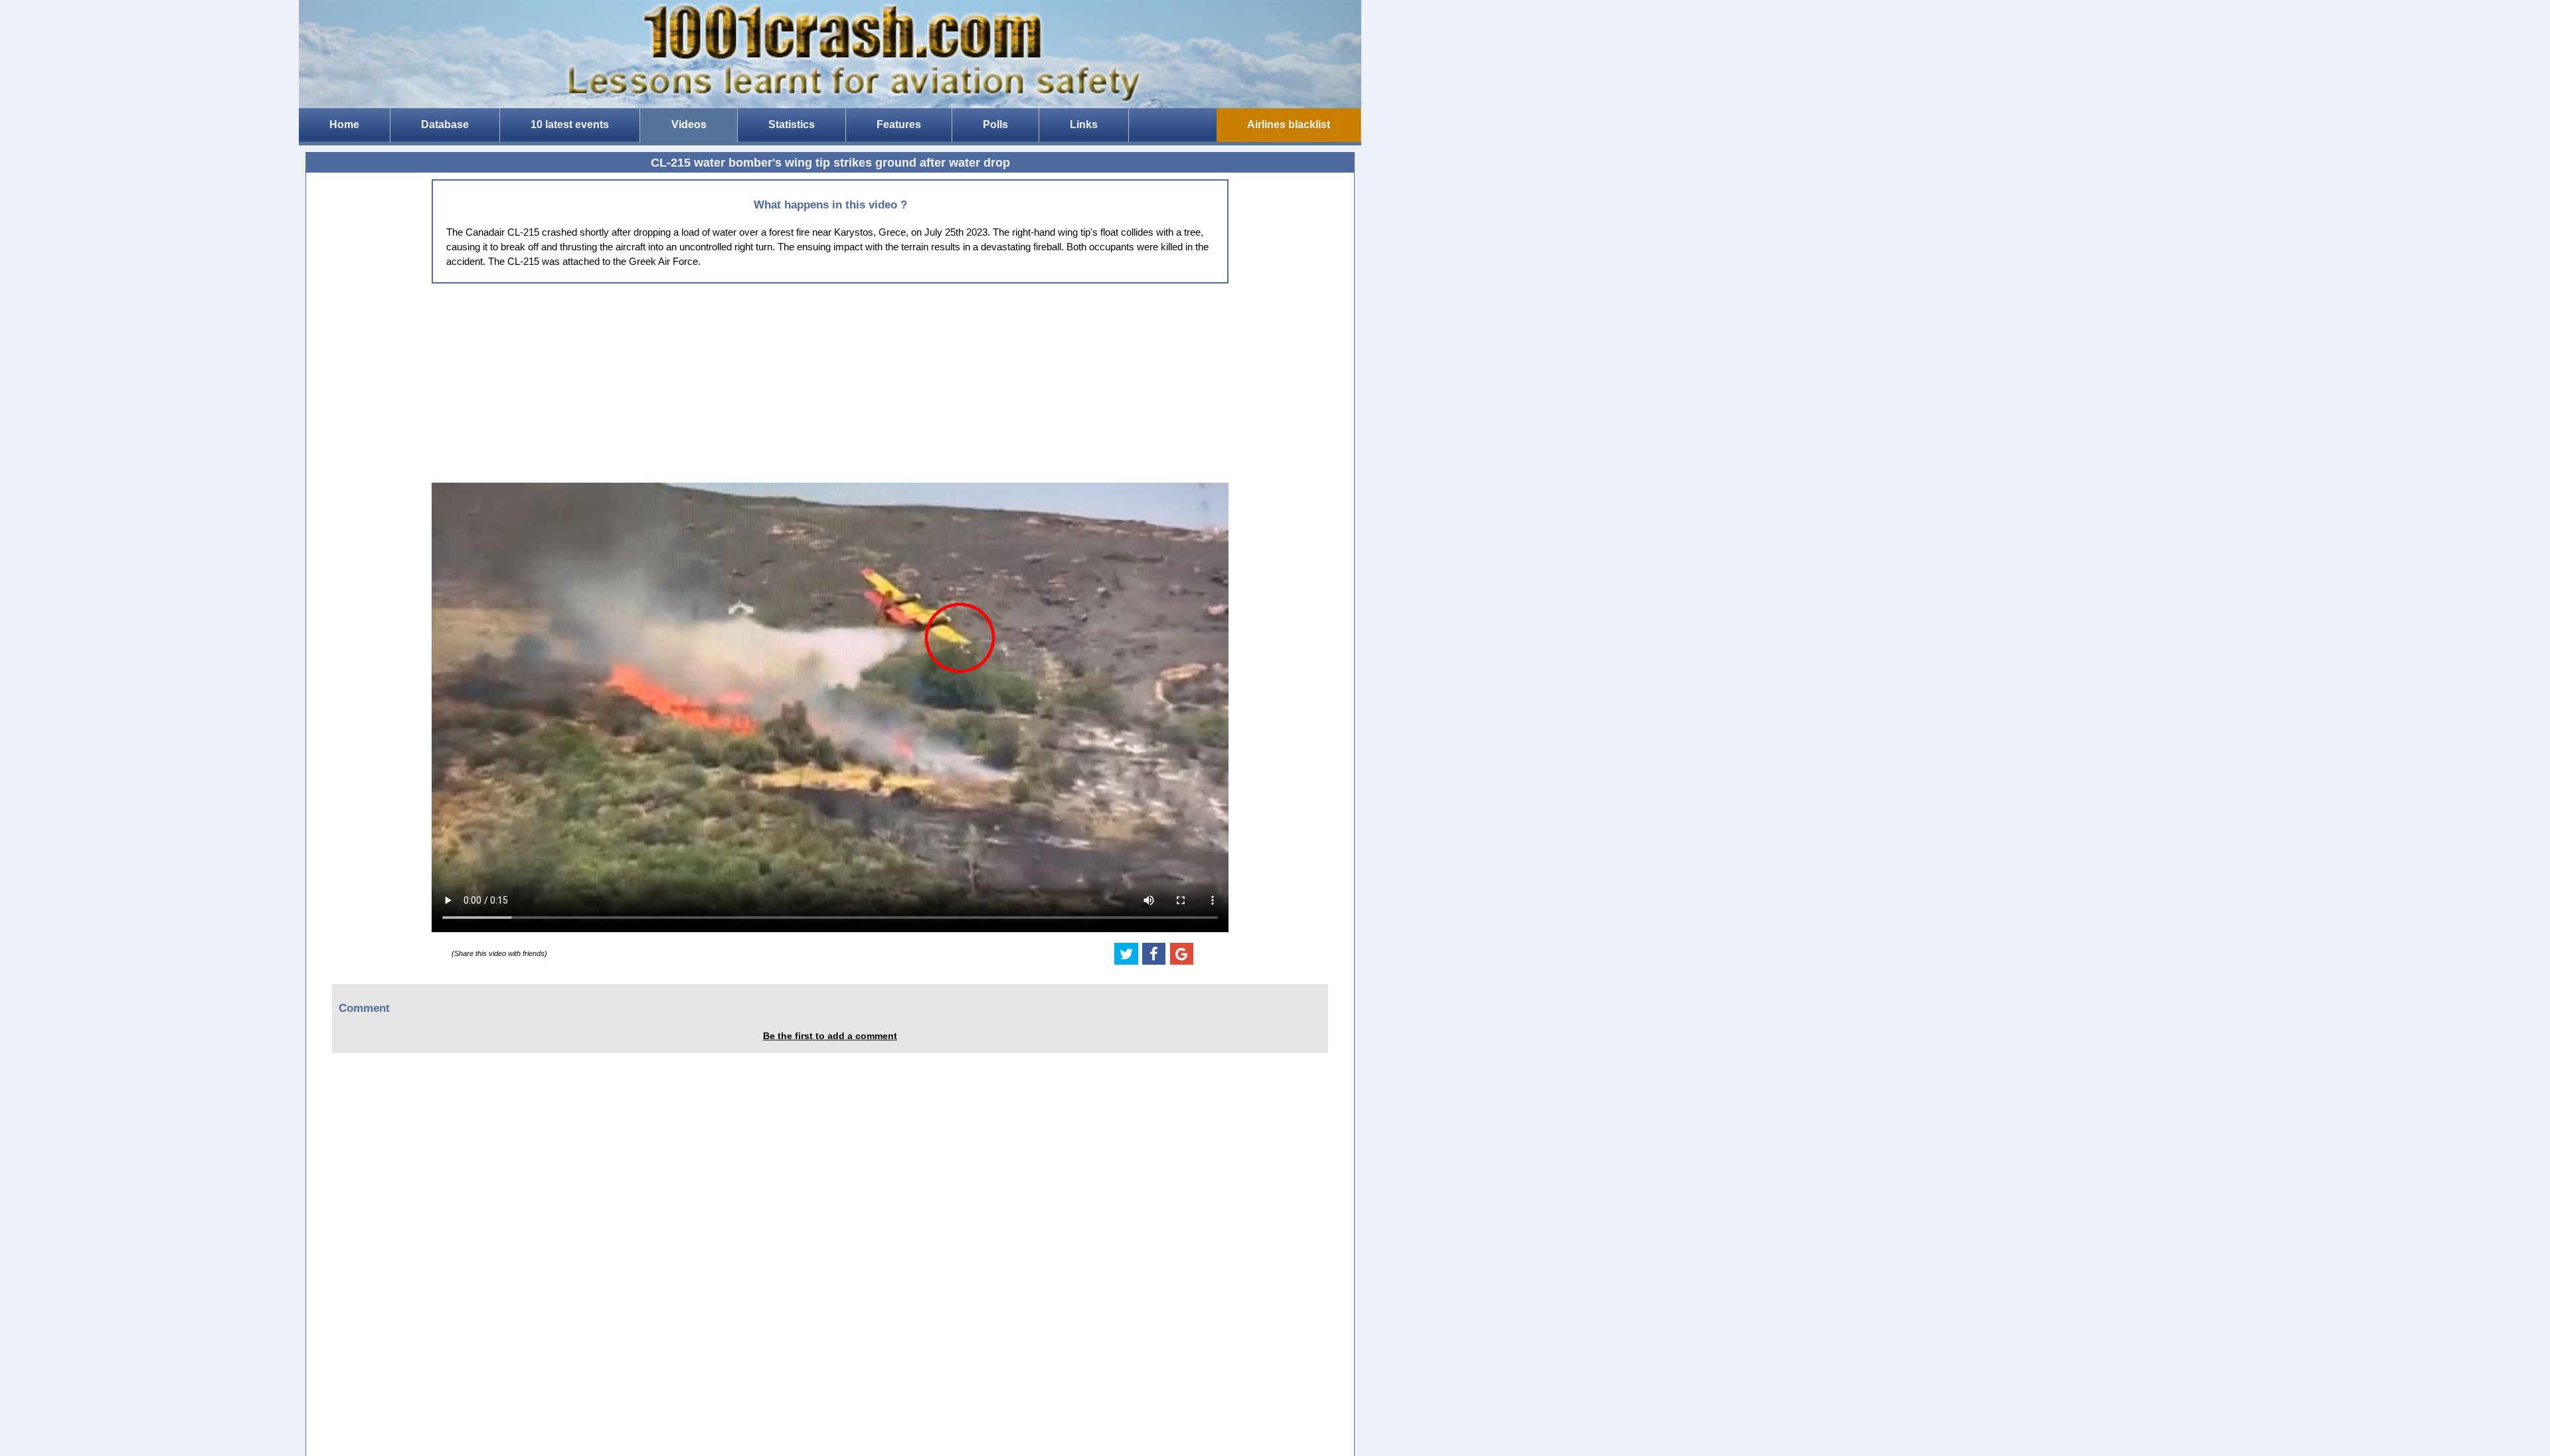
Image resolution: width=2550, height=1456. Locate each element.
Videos (689, 124)
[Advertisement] (830, 383)
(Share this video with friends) (499, 953)
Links (1084, 124)
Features (899, 124)
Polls (995, 124)
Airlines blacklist (1289, 124)
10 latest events (570, 124)
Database (445, 124)
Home (344, 124)
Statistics (792, 124)
